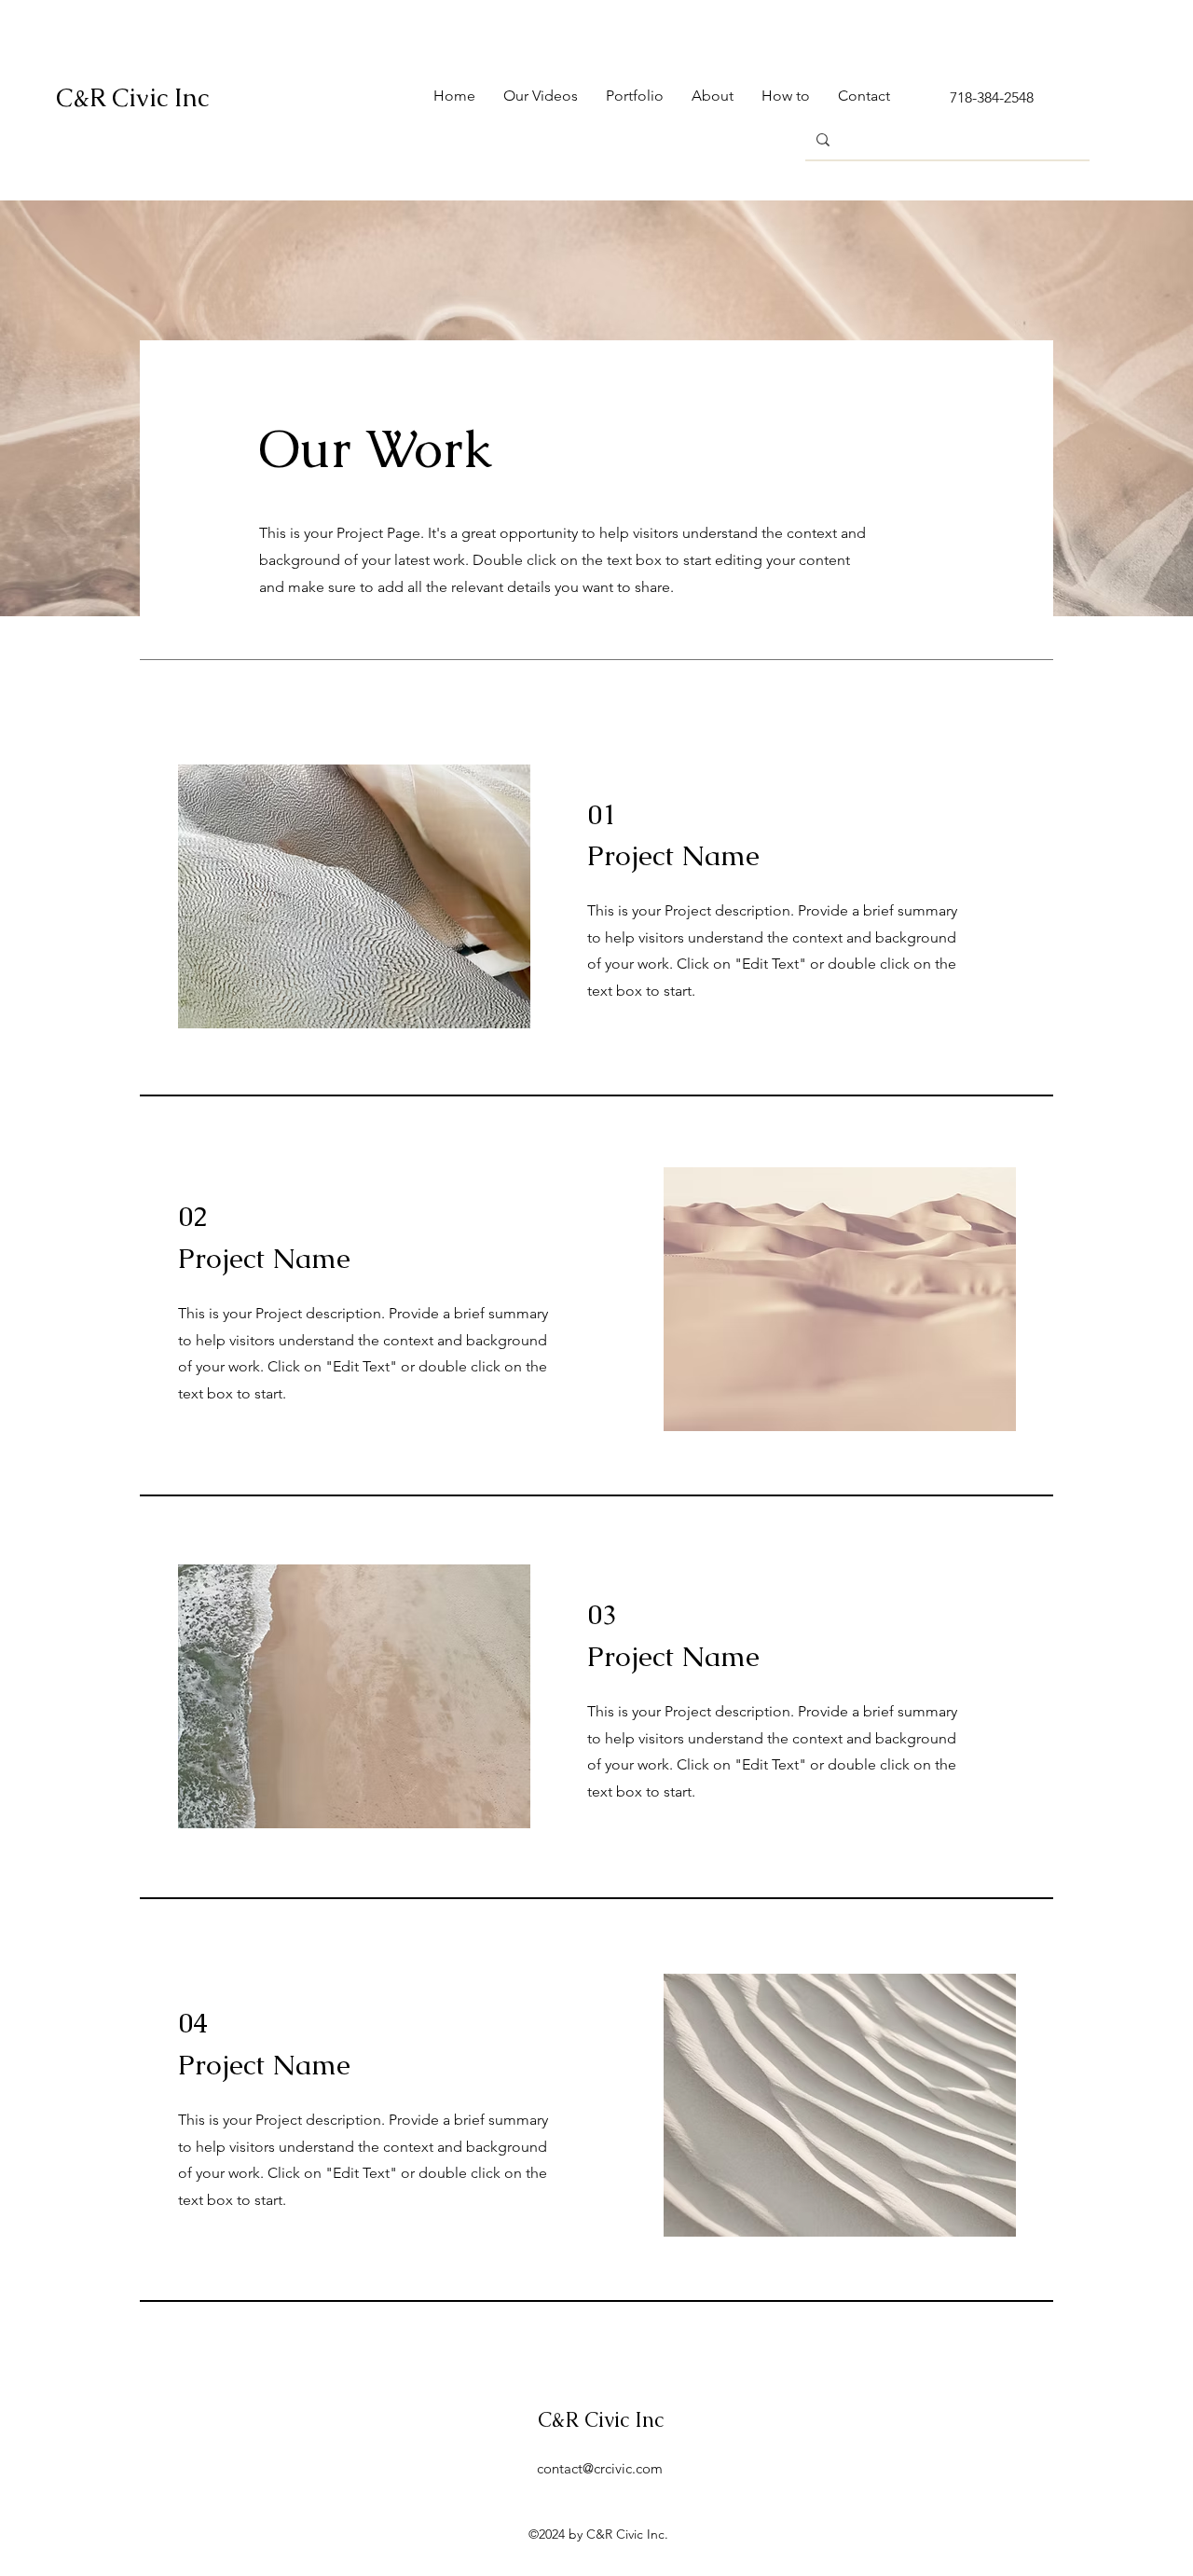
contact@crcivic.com (600, 2468)
